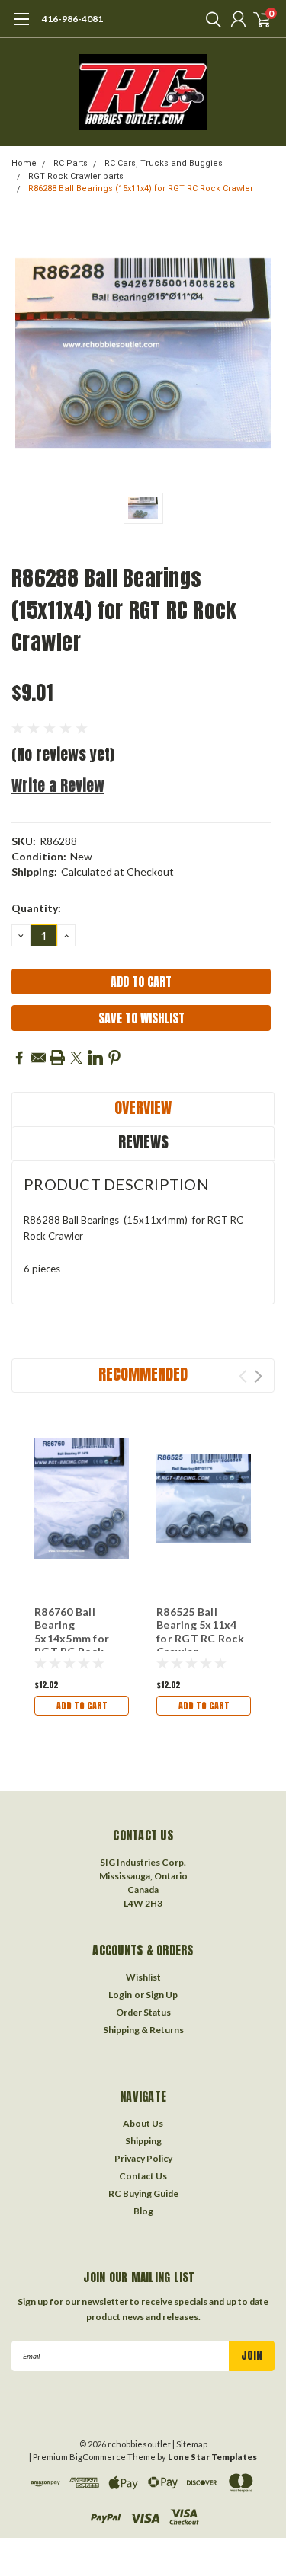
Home (24, 163)
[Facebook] (19, 1058)
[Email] (38, 1058)
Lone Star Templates (212, 2457)
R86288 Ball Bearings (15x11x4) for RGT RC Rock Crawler (141, 188)
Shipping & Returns (143, 2030)
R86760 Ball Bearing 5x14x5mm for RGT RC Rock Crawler (72, 1638)
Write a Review (58, 785)
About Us (143, 2123)
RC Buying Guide (143, 2193)
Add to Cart (82, 1706)
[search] (210, 19)
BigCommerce (98, 2457)
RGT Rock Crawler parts (76, 176)
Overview (143, 1108)
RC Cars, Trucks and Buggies (164, 163)
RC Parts (71, 163)
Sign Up (162, 1995)
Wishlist (143, 1977)
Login (120, 1995)
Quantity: (36, 908)
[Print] (57, 1058)
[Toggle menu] (21, 27)
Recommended (143, 1374)
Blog (143, 2211)
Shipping (143, 2141)
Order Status (143, 2012)
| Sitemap (190, 2444)
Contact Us (143, 2176)
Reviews (143, 1142)
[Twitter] (76, 1058)
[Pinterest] (114, 1058)
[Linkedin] (95, 1058)
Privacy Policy (143, 2158)
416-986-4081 (72, 19)
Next (258, 1376)
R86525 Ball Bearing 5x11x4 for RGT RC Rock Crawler (200, 1632)
